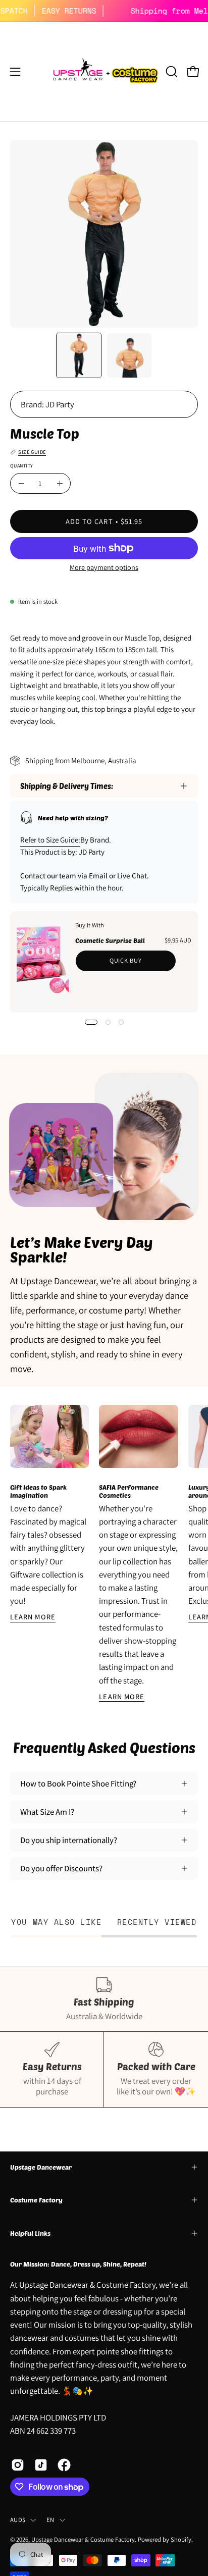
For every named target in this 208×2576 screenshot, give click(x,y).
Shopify (181, 2539)
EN (50, 2520)
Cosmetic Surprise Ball (110, 940)
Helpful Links (30, 2233)
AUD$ (18, 2520)
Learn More (33, 1617)
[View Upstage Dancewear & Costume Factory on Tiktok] (41, 2465)
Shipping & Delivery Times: (67, 786)
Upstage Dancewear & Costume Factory (83, 2539)
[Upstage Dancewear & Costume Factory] (104, 72)
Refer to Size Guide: (50, 840)
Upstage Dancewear (41, 2167)
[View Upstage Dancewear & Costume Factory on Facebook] (64, 2465)
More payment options (104, 567)
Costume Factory (36, 2200)
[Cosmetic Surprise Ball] (43, 962)
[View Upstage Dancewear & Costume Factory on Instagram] (18, 2465)
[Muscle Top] (79, 355)
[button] (171, 72)
